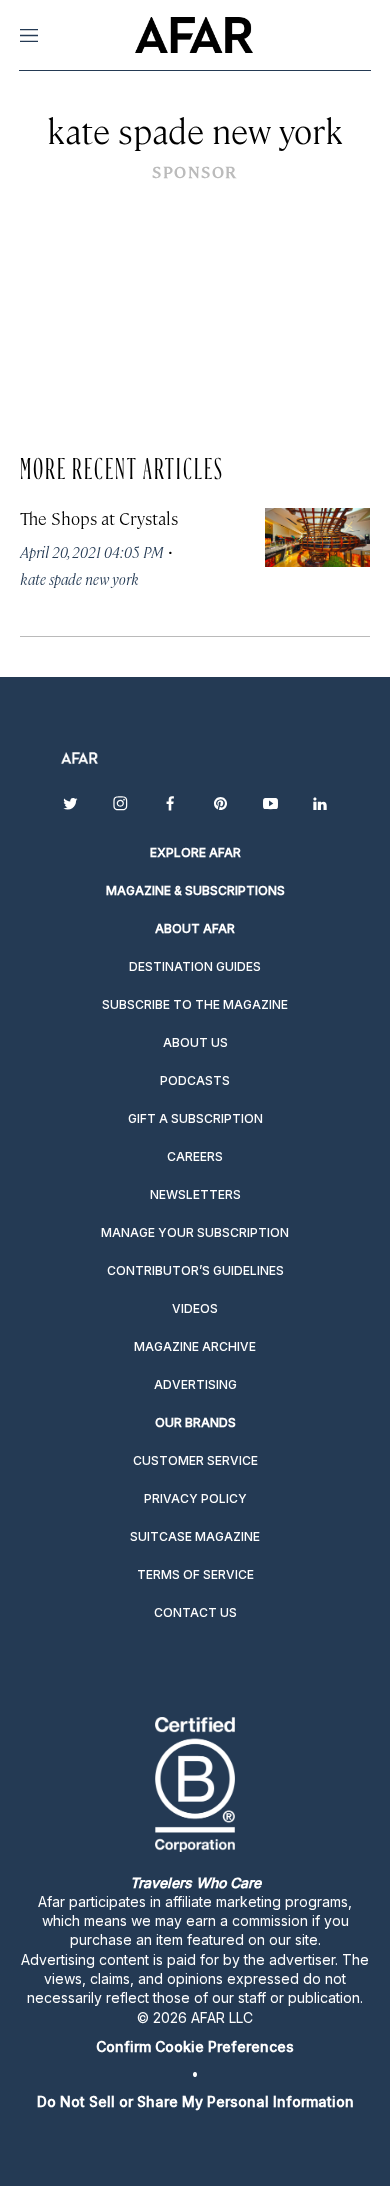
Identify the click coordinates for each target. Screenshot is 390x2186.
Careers (195, 1156)
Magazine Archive (195, 1346)
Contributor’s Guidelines (195, 1270)
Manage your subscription (195, 1232)
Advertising (195, 1384)
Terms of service (195, 1574)
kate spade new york (79, 578)
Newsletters (195, 1194)
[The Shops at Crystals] (317, 537)
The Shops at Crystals (99, 518)
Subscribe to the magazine (195, 1004)
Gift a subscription (195, 1118)
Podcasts (195, 1080)
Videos (195, 1308)
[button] (195, 2046)
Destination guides (195, 966)
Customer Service (195, 1460)
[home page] (193, 35)
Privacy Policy (195, 1498)
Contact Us (195, 1612)
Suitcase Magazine (195, 1536)
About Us (195, 1042)
